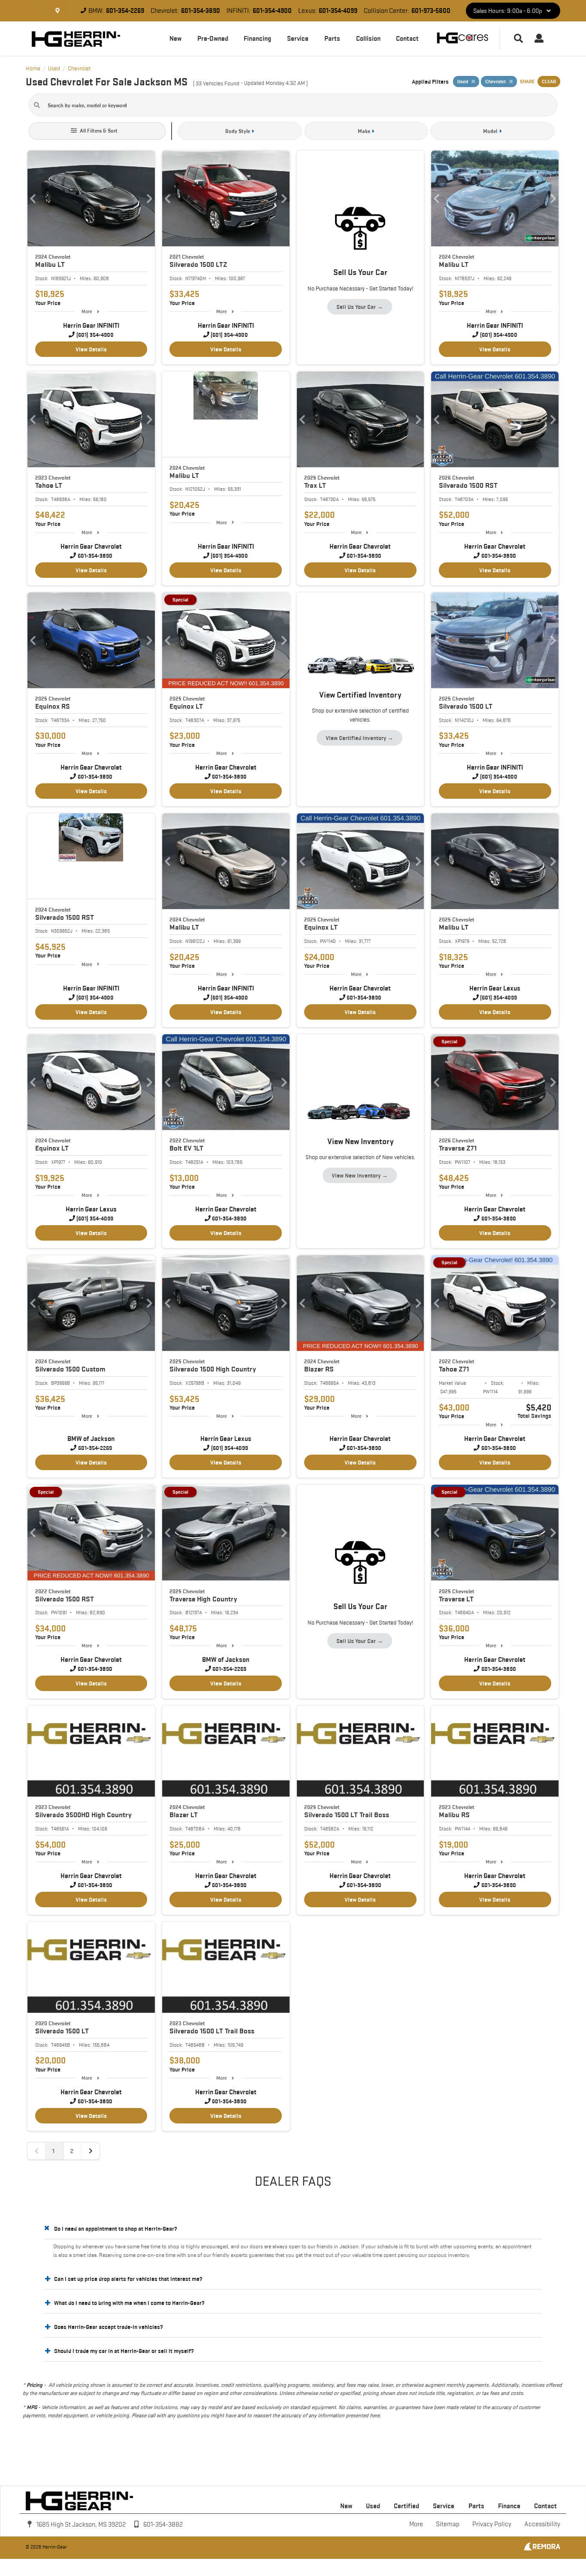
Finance (509, 2506)
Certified (406, 2506)
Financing (257, 38)
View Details (91, 349)
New (175, 38)
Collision (368, 38)
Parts (332, 38)
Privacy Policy (492, 2524)
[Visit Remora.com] (542, 2549)
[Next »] (91, 2151)
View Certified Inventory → (359, 738)
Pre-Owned (213, 38)
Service (298, 38)
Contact (407, 38)
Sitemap (448, 2524)
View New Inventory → (360, 1175)
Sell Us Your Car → (360, 307)
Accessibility (542, 2524)
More (87, 311)
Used (373, 2506)
